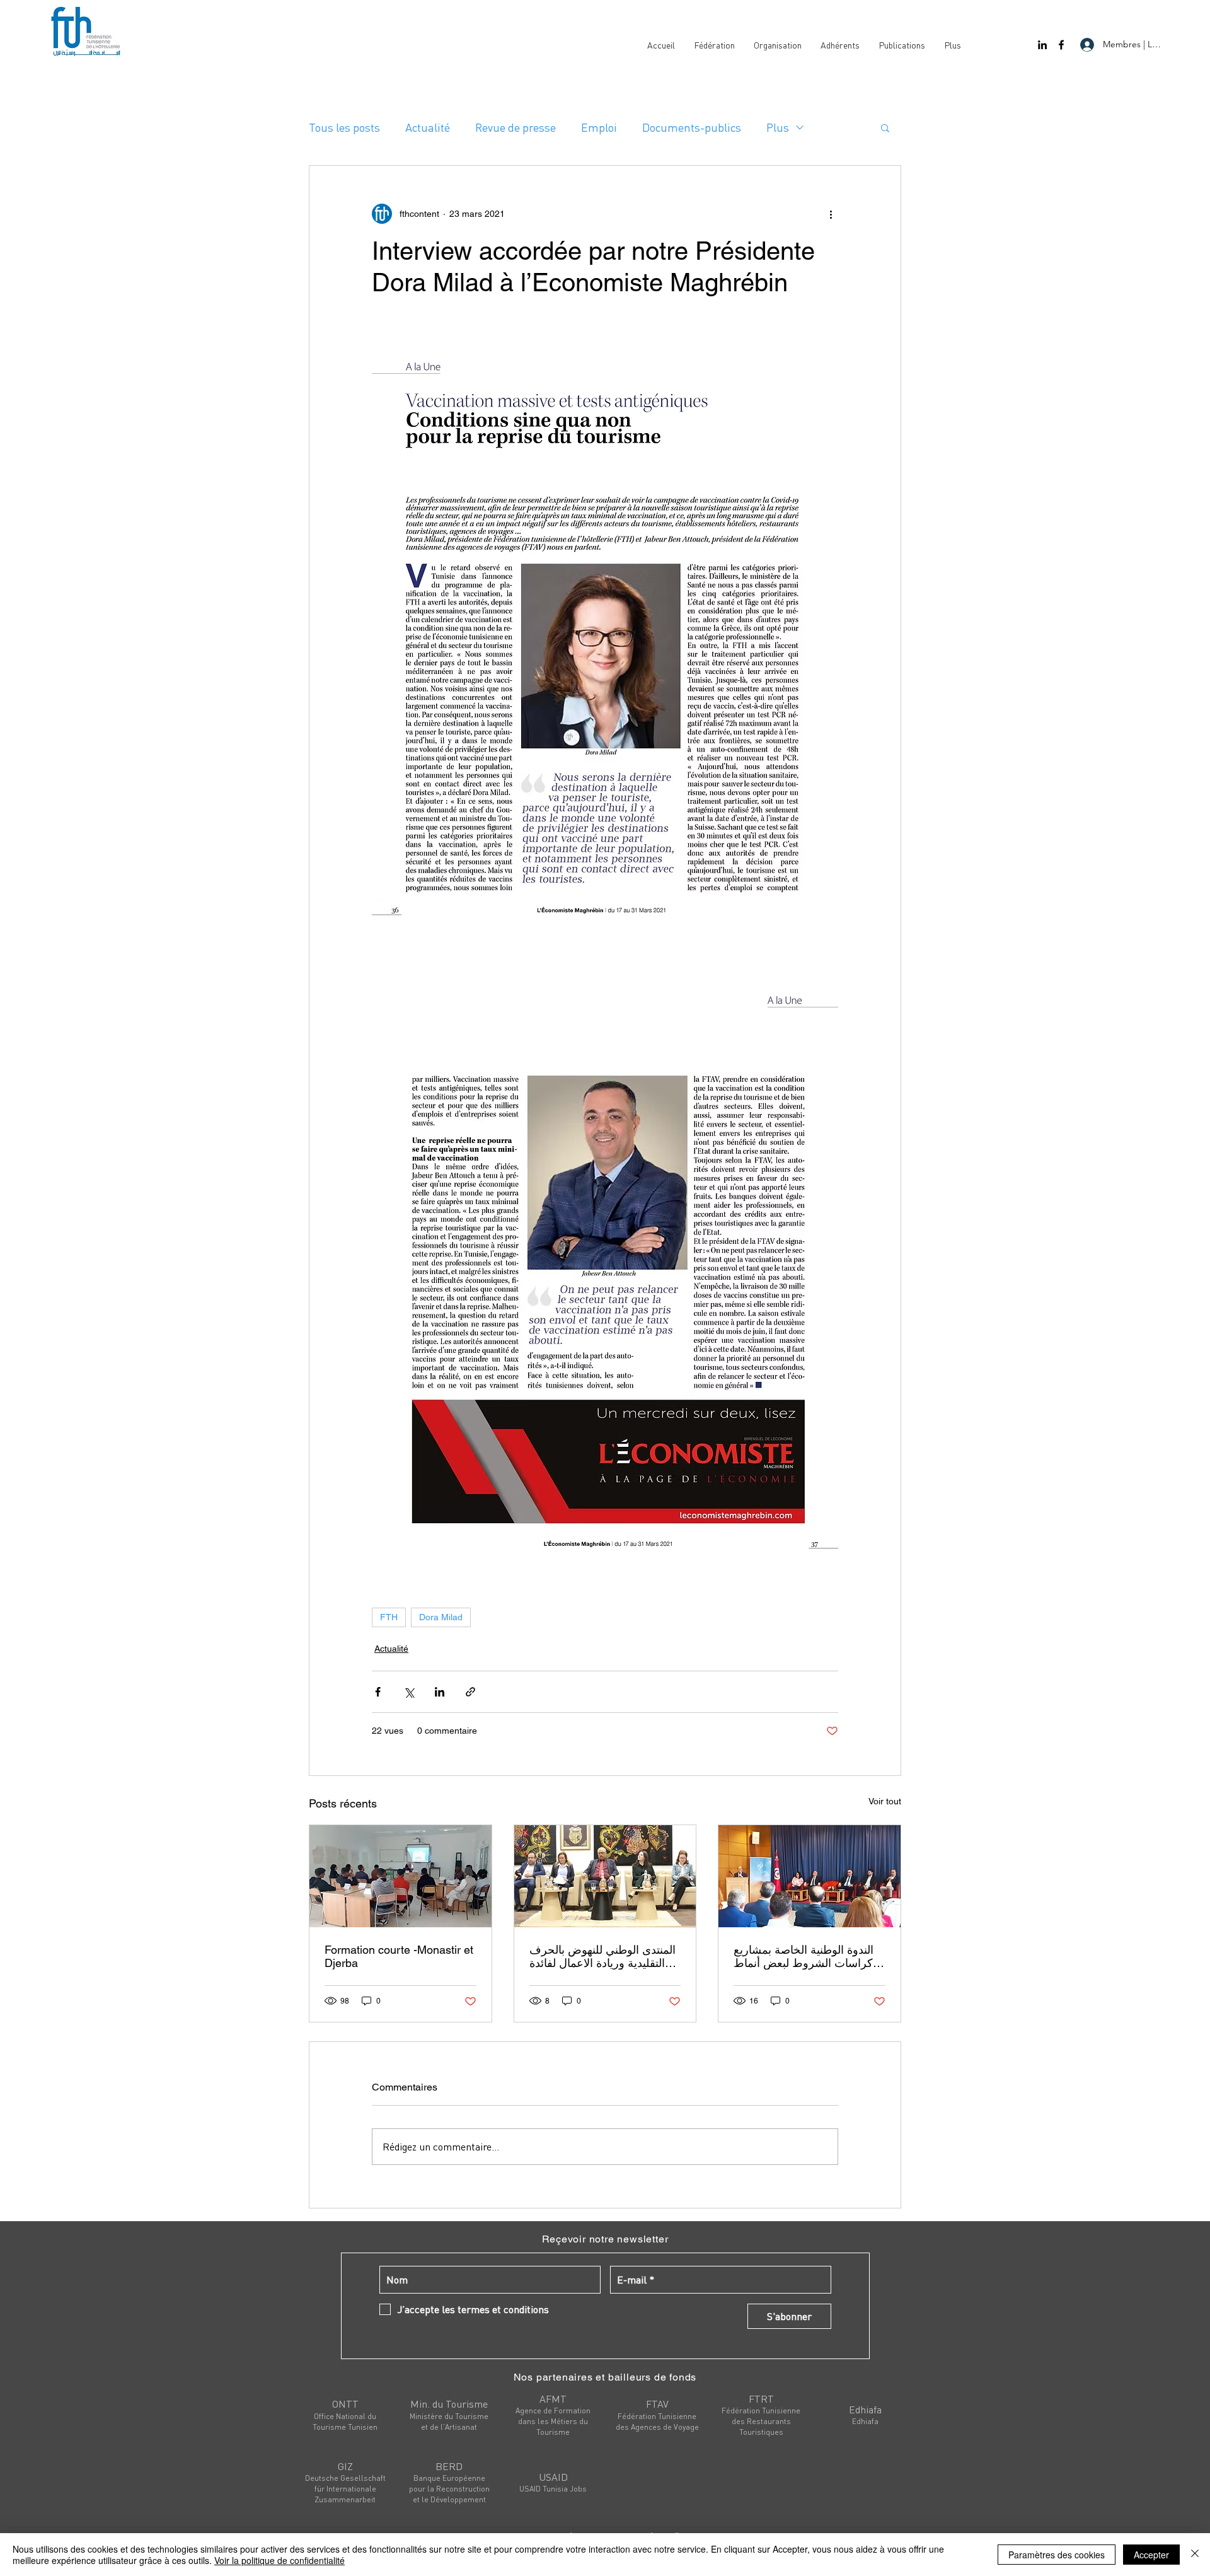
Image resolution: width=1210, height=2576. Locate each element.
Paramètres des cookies (1057, 2555)
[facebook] (1061, 45)
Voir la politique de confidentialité (279, 2560)
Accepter (1151, 2555)
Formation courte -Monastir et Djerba (399, 1956)
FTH (389, 1617)
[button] (885, 127)
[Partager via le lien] (470, 1692)
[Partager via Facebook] (378, 1692)
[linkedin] (1042, 45)
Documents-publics (692, 127)
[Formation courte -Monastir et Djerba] (400, 1876)
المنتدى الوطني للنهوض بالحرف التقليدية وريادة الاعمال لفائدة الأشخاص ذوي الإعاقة (602, 1956)
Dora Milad (441, 1617)
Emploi (599, 127)
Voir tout (885, 1801)
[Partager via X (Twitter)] (409, 1692)
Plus (778, 127)
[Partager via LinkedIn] (440, 1692)
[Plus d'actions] (831, 214)
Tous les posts (344, 127)
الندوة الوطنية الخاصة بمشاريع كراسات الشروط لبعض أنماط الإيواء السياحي (804, 1956)
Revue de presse (516, 127)
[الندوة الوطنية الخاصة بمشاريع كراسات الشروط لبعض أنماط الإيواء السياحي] (810, 1876)
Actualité (428, 127)
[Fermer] (1195, 2555)
